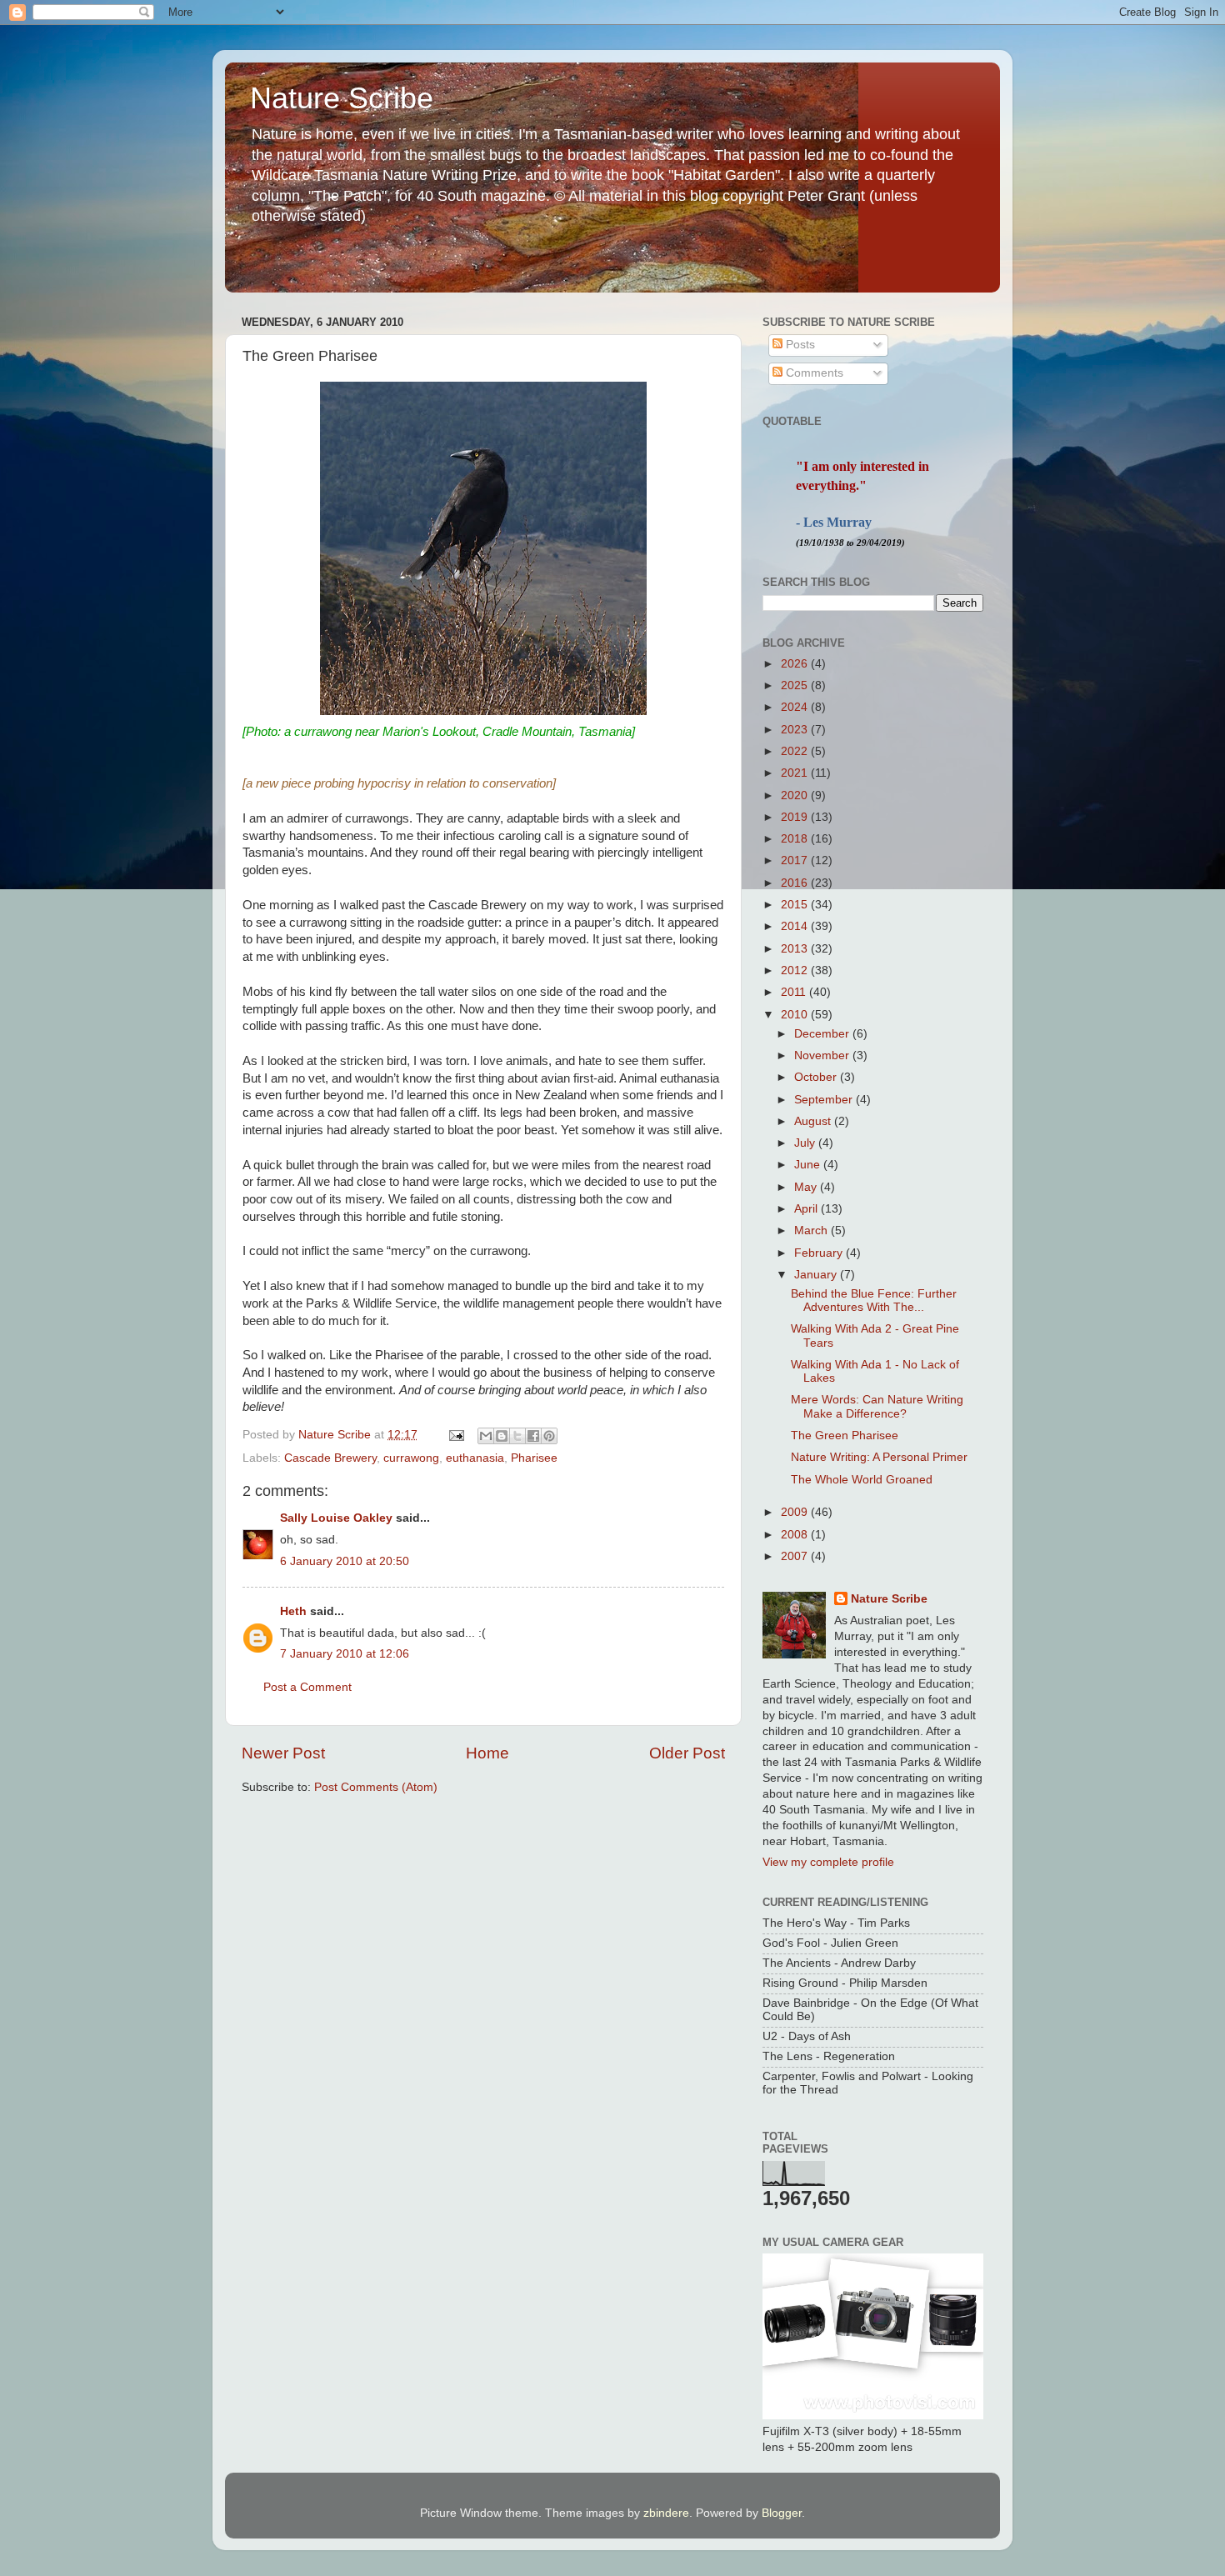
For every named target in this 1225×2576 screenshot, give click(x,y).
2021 (796, 773)
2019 (796, 817)
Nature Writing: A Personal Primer (879, 1457)
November (823, 1055)
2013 (796, 949)
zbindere (666, 2513)
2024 (796, 707)
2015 (796, 905)
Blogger (782, 2513)
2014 (796, 926)
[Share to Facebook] (533, 1436)
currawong (411, 1458)
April (807, 1209)
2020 (796, 795)
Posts (799, 345)
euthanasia (475, 1458)
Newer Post (283, 1753)
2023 (796, 730)
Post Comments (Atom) (376, 1787)
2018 (796, 839)
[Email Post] (455, 1435)
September (825, 1100)
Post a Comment (307, 1687)
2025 (796, 685)
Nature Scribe (342, 98)
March (812, 1230)
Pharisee (534, 1458)
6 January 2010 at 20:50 (345, 1561)
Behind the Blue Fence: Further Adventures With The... (874, 1301)
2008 (796, 1535)
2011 (795, 992)
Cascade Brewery (330, 1458)
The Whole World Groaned (862, 1480)
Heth (293, 1611)
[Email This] (486, 1436)
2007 (796, 1556)
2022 (796, 751)
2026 (796, 664)
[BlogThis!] (502, 1436)
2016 (796, 883)
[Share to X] (517, 1436)
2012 (796, 970)
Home (487, 1753)
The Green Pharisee (845, 1436)
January (817, 1275)
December (823, 1034)
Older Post (687, 1753)
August (814, 1121)
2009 (796, 1512)
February (820, 1253)
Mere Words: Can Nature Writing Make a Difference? (877, 1406)
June (809, 1165)
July (806, 1143)
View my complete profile (828, 1862)
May (807, 1187)
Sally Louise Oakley (336, 1518)
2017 (796, 860)
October (817, 1077)
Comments (813, 373)
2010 (796, 1015)
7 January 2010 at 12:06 (345, 1654)
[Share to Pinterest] (549, 1436)
